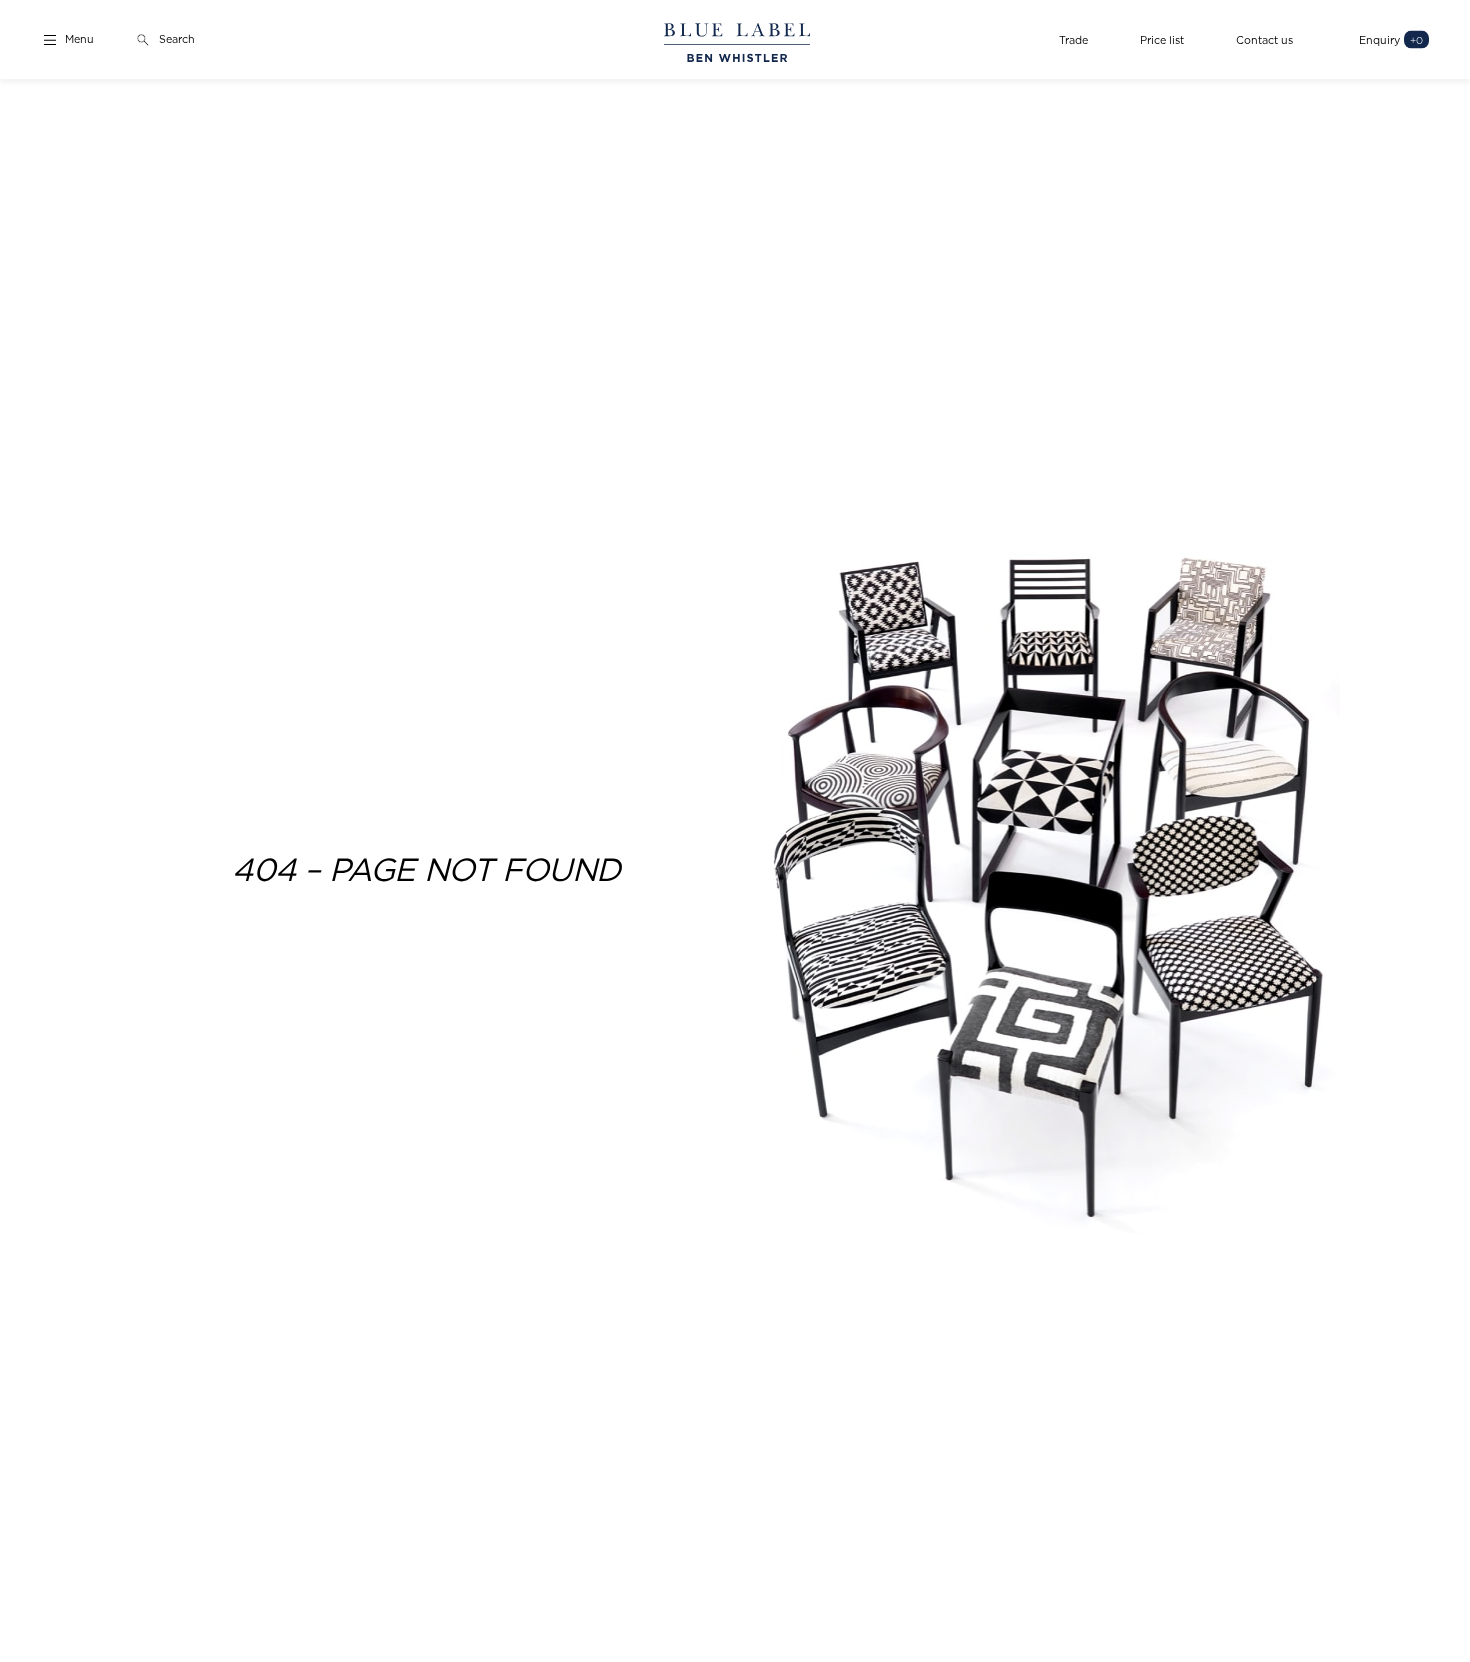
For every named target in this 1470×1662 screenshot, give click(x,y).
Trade (1073, 39)
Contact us (1264, 39)
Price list (1162, 39)
